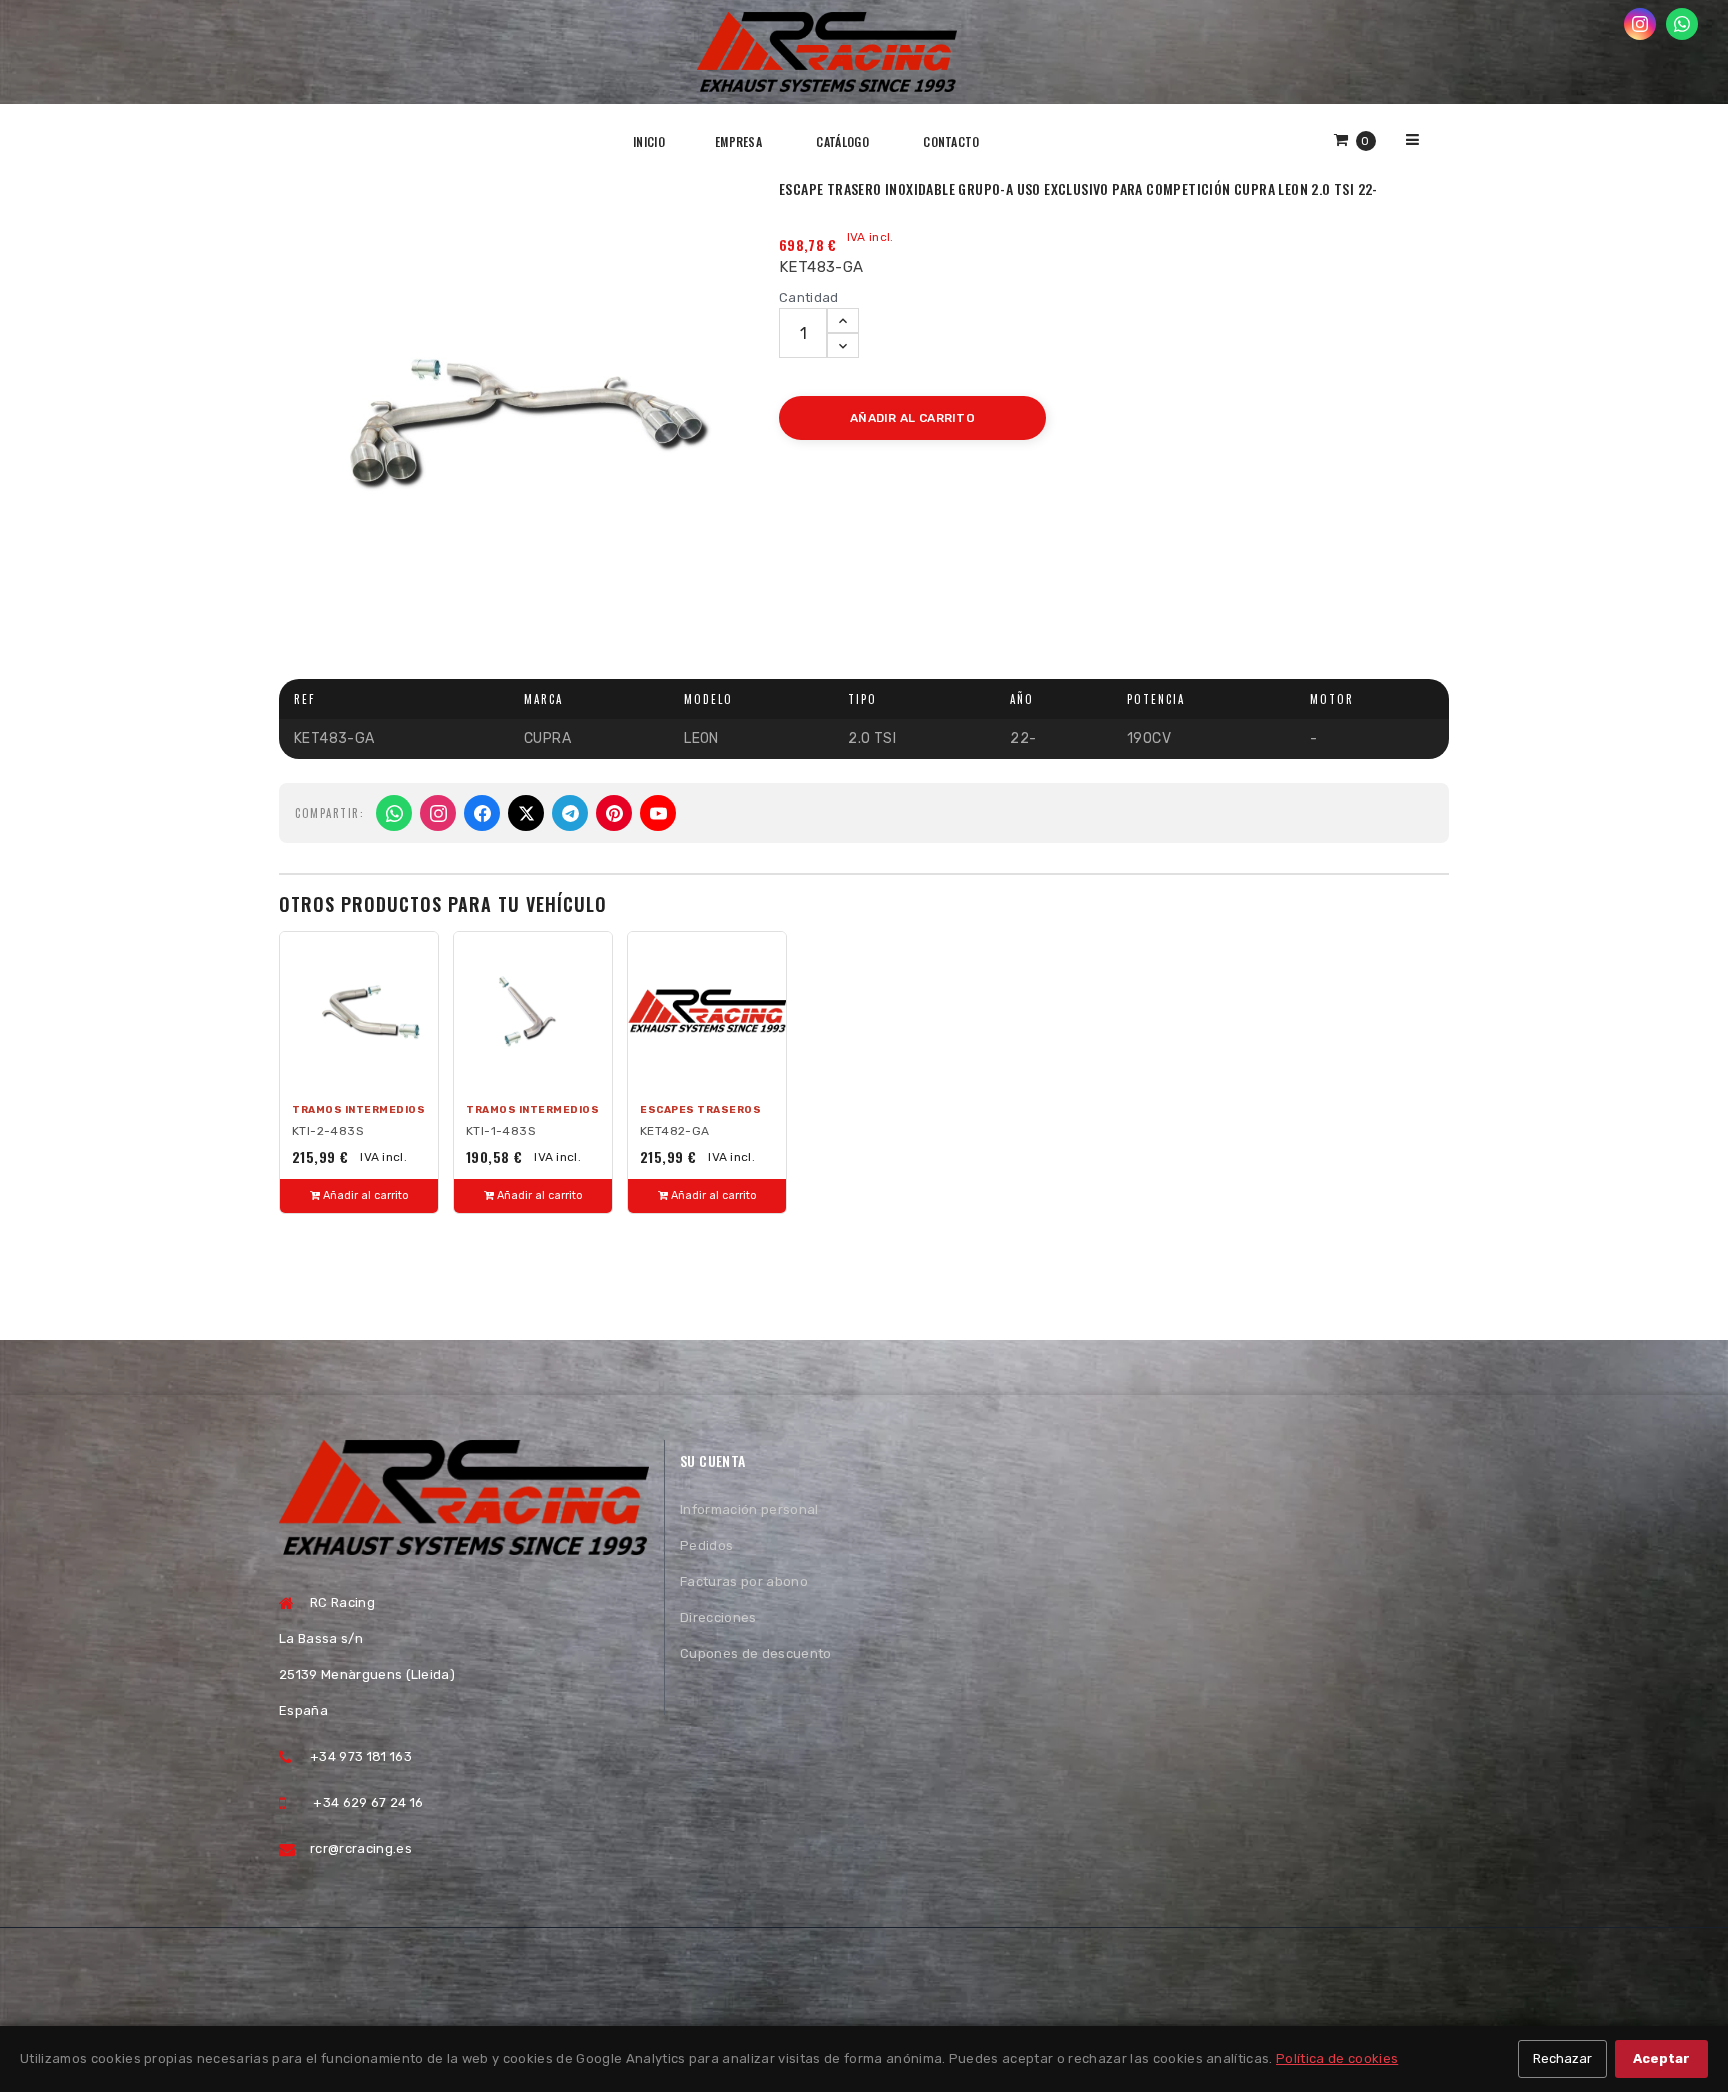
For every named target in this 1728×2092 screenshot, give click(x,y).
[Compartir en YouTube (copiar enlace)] (658, 813)
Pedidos (706, 1545)
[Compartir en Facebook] (482, 813)
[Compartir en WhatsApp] (394, 813)
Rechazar (1562, 2058)
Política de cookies (1337, 2058)
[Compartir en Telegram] (570, 813)
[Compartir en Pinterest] (614, 813)
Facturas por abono (744, 1581)
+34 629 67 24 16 (368, 1802)
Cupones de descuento (756, 1653)
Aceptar (1661, 2058)
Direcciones (718, 1617)
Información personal (749, 1509)
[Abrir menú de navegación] (1412, 139)
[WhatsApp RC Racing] (1682, 24)
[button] (1355, 139)
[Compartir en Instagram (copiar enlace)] (438, 813)
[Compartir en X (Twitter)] (526, 813)
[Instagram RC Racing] (1640, 24)
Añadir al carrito (364, 1195)
